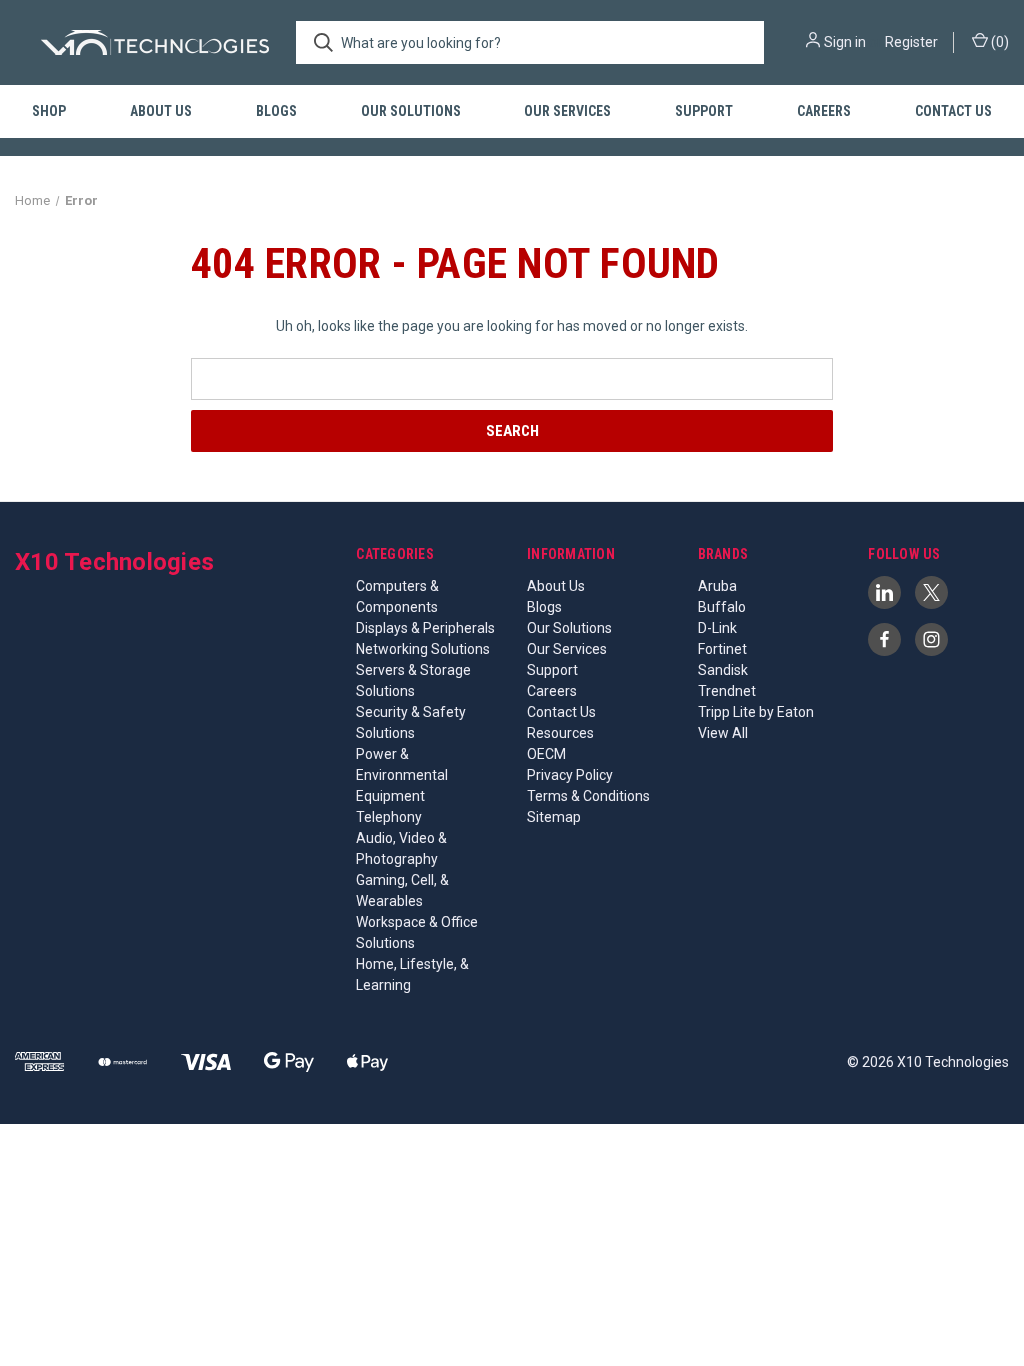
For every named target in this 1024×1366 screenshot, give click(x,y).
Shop (49, 111)
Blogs (276, 111)
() (998, 42)
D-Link (717, 628)
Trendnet (727, 691)
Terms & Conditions (588, 796)
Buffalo (722, 607)
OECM (546, 754)
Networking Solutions (423, 649)
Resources (560, 733)
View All (723, 733)
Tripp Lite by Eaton (756, 712)
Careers (824, 111)
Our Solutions (411, 111)
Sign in (845, 42)
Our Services (567, 111)
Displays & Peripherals (425, 628)
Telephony (389, 817)
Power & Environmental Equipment (402, 775)
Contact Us (953, 111)
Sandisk (723, 670)
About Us (161, 111)
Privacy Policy (570, 775)
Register (911, 42)
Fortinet (722, 649)
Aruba (717, 586)
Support (704, 111)
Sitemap (554, 817)
